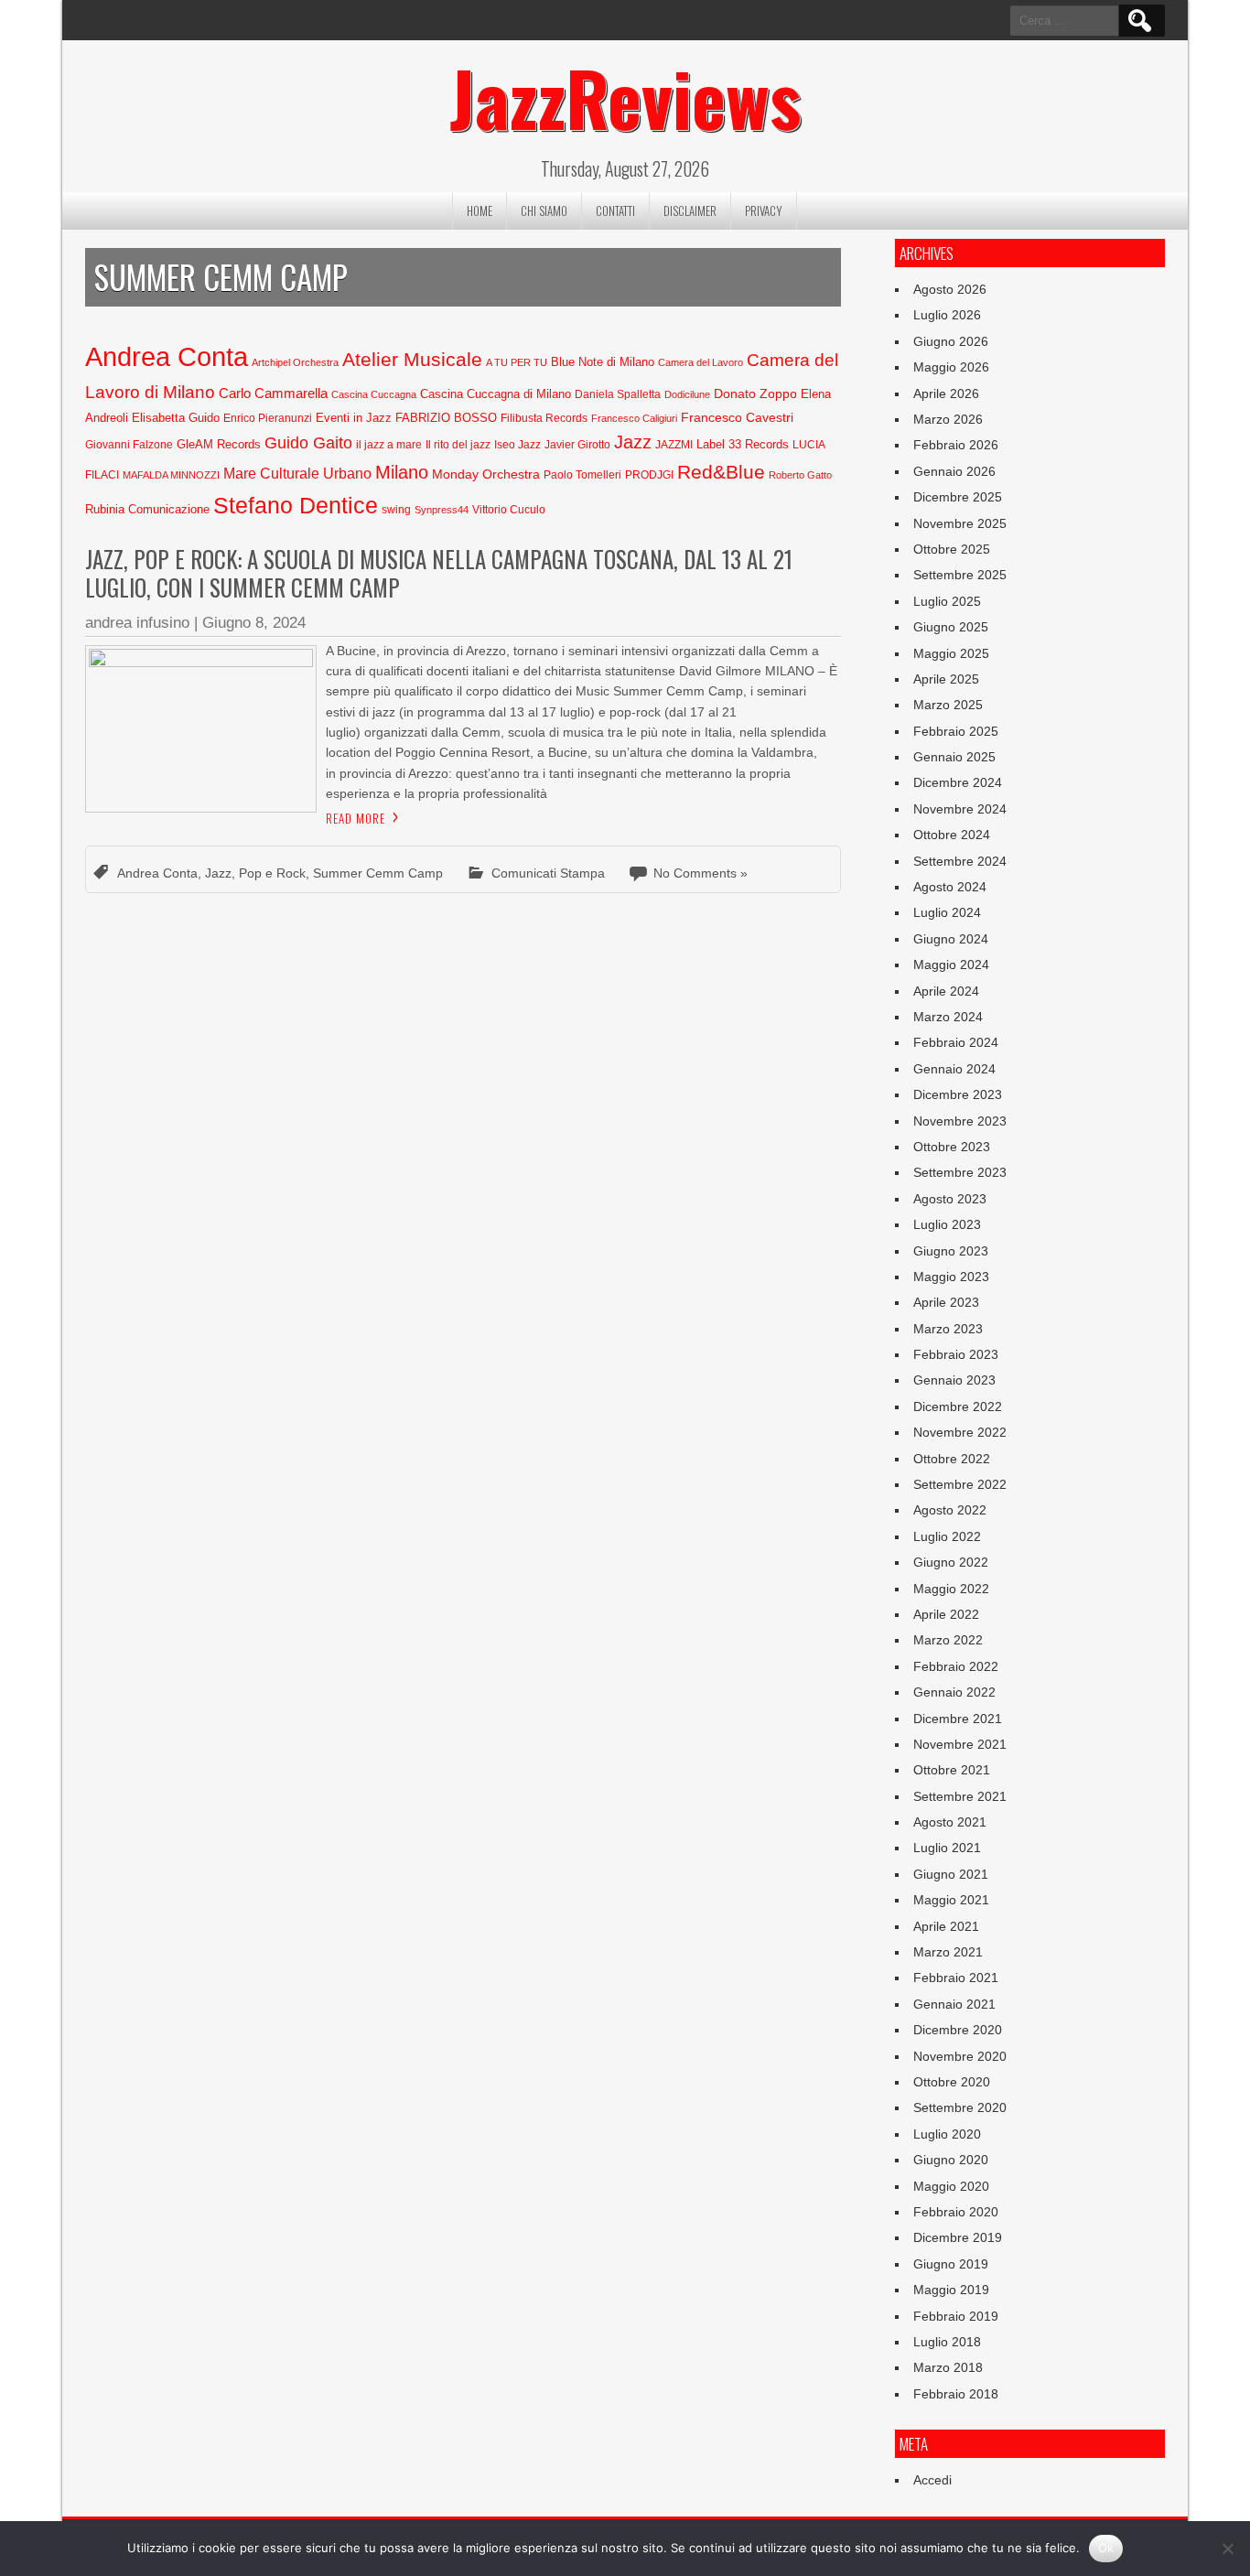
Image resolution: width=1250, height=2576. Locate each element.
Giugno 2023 (951, 1251)
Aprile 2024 (946, 991)
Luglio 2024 (947, 912)
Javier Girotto (577, 445)
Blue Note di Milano (603, 362)
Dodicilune (687, 394)
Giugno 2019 (951, 2264)
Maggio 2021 (951, 1900)
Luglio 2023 (947, 1224)
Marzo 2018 (948, 2367)
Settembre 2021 (960, 1796)
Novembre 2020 (960, 2056)
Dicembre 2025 (958, 497)
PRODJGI (649, 475)
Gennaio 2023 (954, 1380)
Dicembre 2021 (958, 1719)
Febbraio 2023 (956, 1354)
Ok (1106, 2548)
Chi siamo (544, 210)
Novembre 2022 (960, 1432)
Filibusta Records (544, 418)
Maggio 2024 (951, 965)
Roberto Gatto (800, 475)
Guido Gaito (308, 443)
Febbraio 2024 (956, 1042)
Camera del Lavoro (700, 362)
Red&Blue (721, 472)
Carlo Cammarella (273, 393)
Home (480, 210)
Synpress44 (442, 510)
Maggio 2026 (951, 367)
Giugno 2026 (951, 341)
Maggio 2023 (951, 1277)
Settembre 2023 (960, 1172)
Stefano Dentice (296, 506)
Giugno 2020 (951, 2160)
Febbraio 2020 (956, 2212)
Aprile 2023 (946, 1302)
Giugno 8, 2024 (254, 623)
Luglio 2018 (947, 2342)
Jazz (633, 442)
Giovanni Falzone (129, 445)
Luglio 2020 (947, 2134)
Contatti (615, 210)
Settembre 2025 (960, 575)
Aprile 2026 (946, 393)
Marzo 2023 (948, 1329)
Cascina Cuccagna (374, 394)
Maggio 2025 (951, 653)
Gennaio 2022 (954, 1692)
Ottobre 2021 (952, 1770)
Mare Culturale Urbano (297, 474)
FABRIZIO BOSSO (446, 418)
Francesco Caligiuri (634, 418)
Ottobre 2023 (952, 1147)
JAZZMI (674, 445)
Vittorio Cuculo (509, 510)
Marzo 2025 (948, 705)
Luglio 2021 (947, 1848)
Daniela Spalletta (618, 394)
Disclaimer (690, 210)
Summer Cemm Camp (378, 873)
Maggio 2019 (951, 2290)
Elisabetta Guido (176, 418)
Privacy (764, 210)
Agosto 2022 (950, 1510)
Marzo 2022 (948, 1640)
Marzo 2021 (948, 1952)
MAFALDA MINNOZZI (171, 475)
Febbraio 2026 (956, 445)
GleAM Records (219, 444)
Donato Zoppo (755, 393)
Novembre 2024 (960, 809)
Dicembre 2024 (958, 782)
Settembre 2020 (960, 2107)
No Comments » (700, 873)
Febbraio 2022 (956, 1666)
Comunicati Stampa (548, 873)
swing (396, 510)
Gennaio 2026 (954, 471)
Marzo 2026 (948, 419)
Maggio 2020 (951, 2186)
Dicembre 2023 (958, 1094)
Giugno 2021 (951, 1874)
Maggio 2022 (951, 1589)
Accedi (932, 2480)
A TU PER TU (517, 362)
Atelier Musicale (412, 359)
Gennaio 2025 (954, 757)
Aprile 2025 (946, 679)
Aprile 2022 (946, 1614)
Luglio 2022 (947, 1536)
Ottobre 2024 (952, 835)
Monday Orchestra (486, 474)
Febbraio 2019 (956, 2316)
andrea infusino (137, 623)
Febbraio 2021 (956, 1978)
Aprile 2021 (946, 1926)
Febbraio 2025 (956, 731)
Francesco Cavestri (737, 417)
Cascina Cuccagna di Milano (496, 394)
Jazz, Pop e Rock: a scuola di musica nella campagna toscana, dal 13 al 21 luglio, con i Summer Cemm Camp (439, 573)
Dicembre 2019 (958, 2237)
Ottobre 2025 (952, 549)
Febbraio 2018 (956, 2394)
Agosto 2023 (950, 1199)
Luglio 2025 (947, 601)
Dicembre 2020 (958, 2030)
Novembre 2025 (960, 523)
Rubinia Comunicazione (147, 509)
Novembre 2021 (960, 1744)
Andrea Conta (167, 356)
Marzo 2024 (948, 1017)
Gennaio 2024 (954, 1069)
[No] (1227, 2549)
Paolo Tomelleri (582, 475)
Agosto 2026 (950, 289)
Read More (356, 818)
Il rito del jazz (458, 445)
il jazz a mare (389, 445)
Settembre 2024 (960, 861)
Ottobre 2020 (952, 2082)
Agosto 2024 (950, 887)
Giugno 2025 (951, 627)
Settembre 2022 (960, 1484)
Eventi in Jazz (354, 418)
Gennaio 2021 (954, 2004)
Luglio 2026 (947, 315)
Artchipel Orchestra (295, 362)
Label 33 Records (743, 444)
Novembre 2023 (960, 1121)
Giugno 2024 (951, 939)
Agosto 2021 (950, 1822)
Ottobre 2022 (952, 1459)
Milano (402, 472)
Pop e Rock (272, 873)
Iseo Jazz (517, 445)
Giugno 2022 (951, 1562)
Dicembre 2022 (958, 1407)
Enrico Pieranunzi (268, 418)
